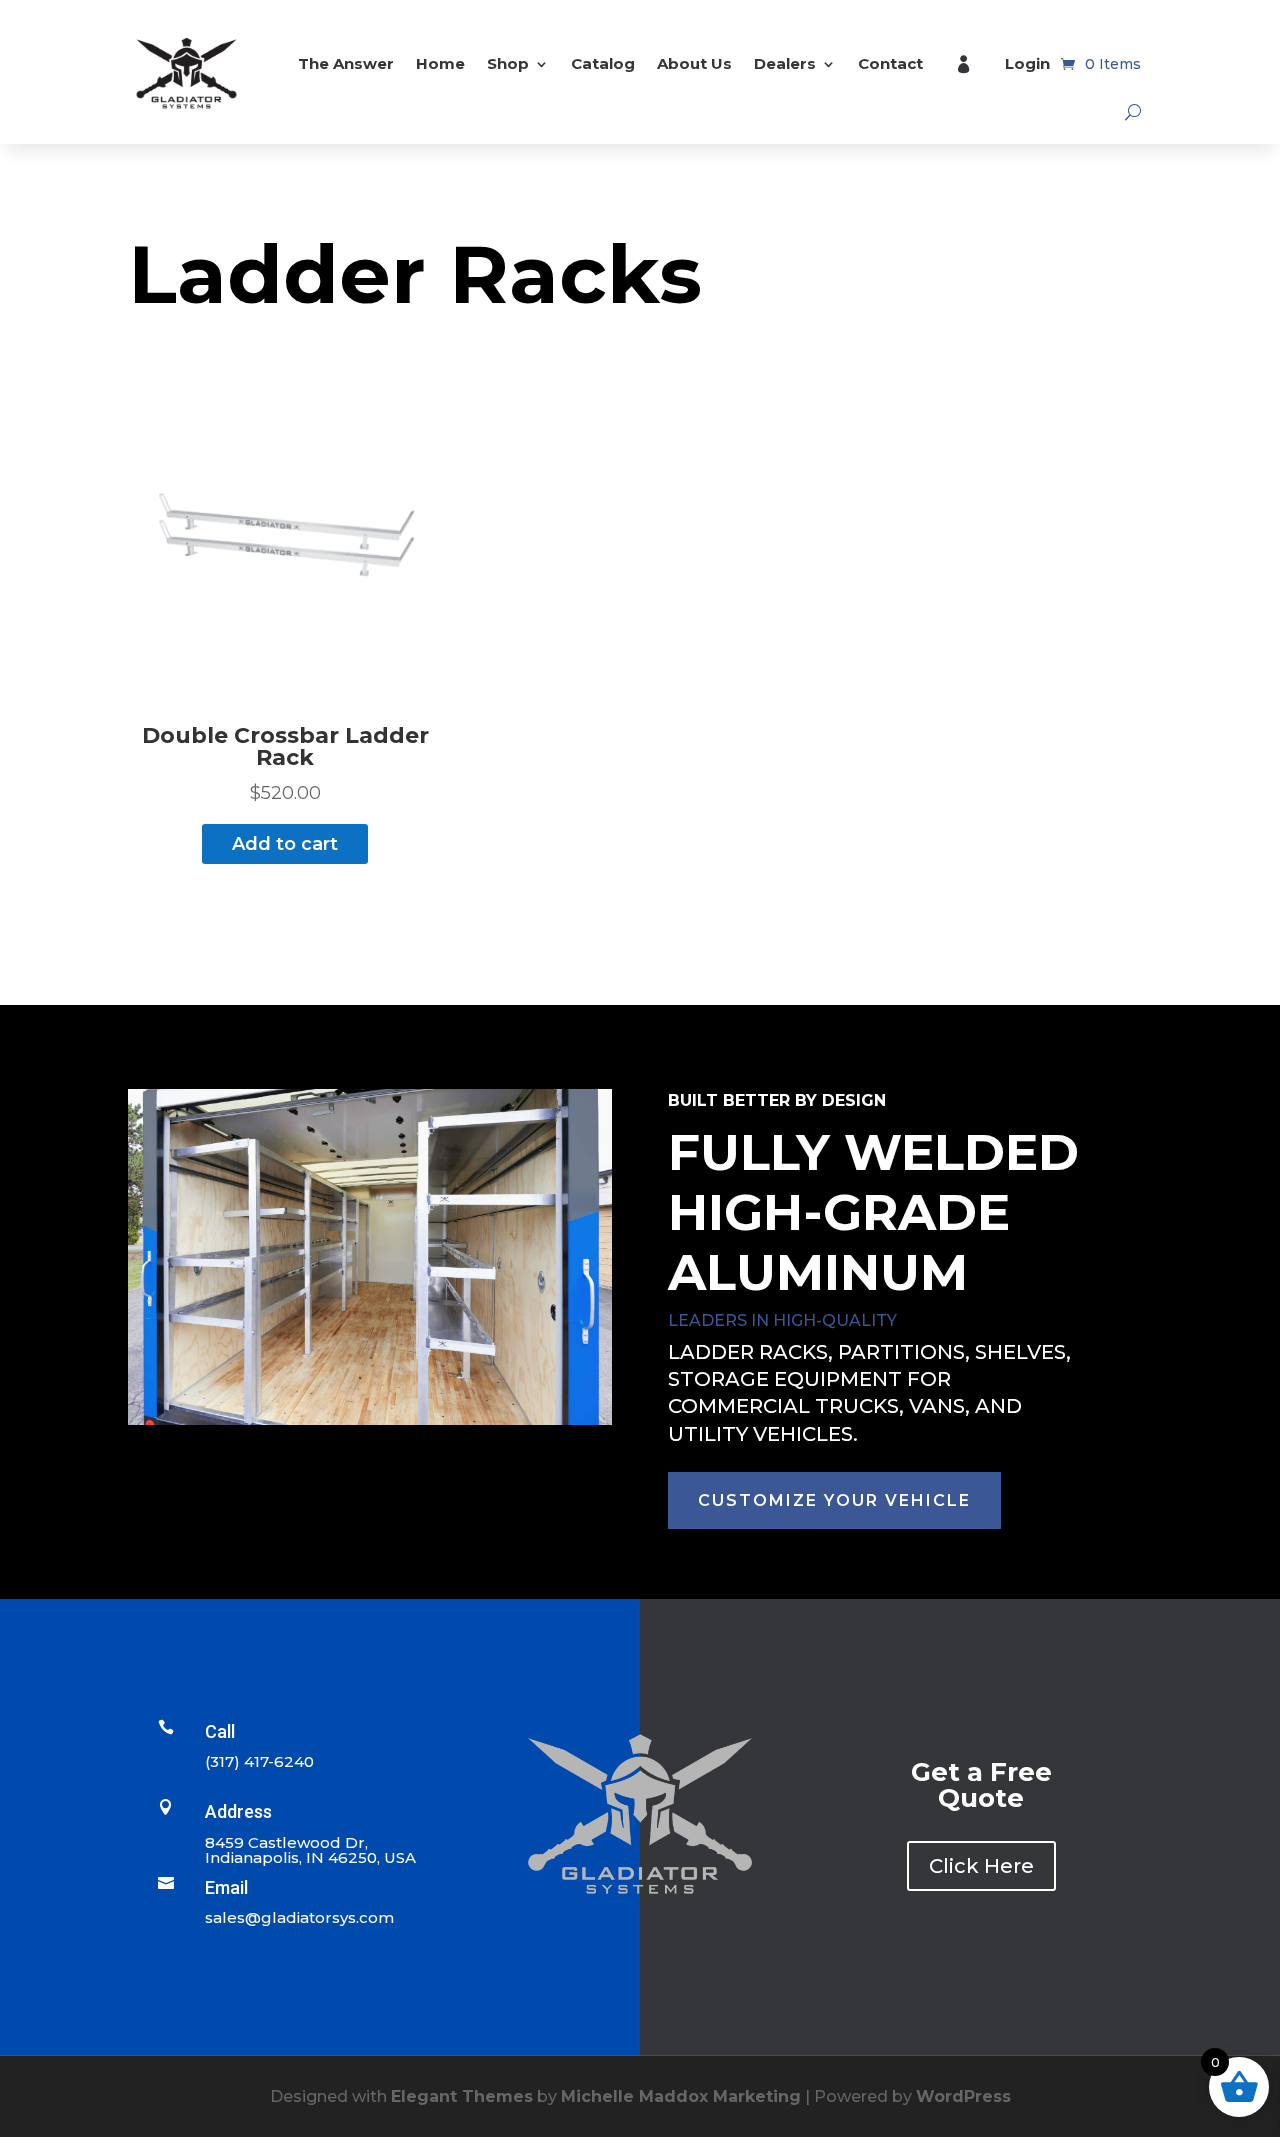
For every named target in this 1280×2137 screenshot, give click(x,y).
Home (440, 63)
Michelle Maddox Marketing (681, 2096)
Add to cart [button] (285, 844)
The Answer (346, 63)
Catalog (603, 63)
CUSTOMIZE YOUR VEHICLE (834, 1500)
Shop (508, 63)
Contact (890, 63)
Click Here (981, 1866)
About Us (694, 63)
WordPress (963, 2096)
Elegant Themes (462, 2096)
